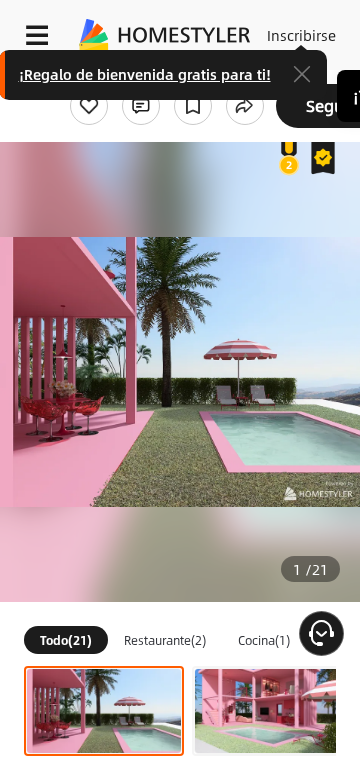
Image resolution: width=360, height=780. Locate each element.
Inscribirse (301, 35)
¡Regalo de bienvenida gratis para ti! (145, 74)
